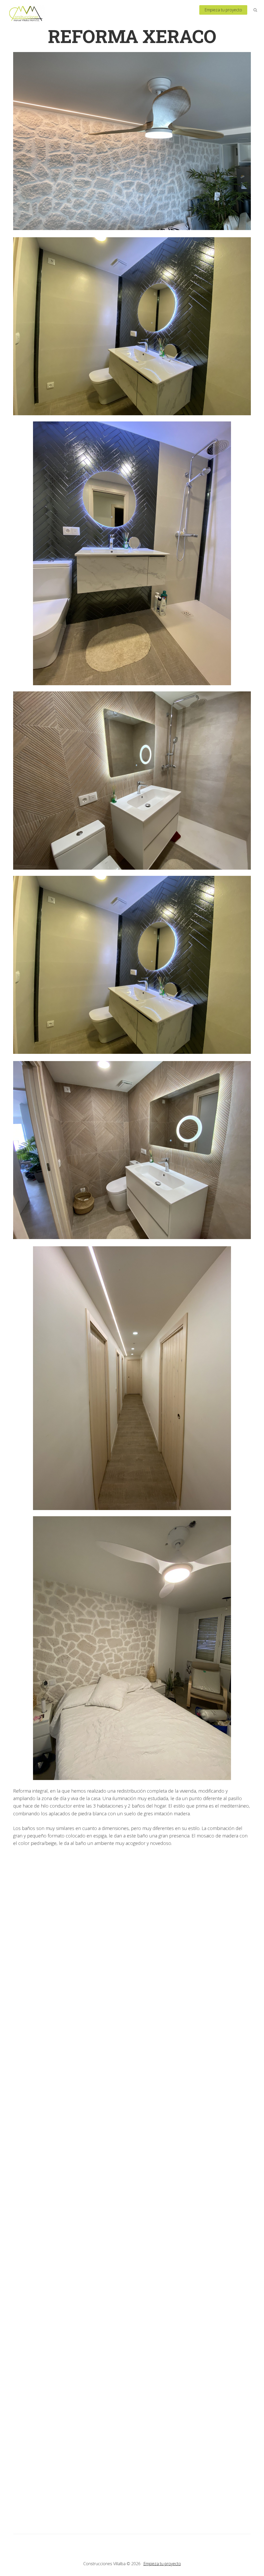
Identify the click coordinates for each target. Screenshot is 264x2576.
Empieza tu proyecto (162, 2564)
